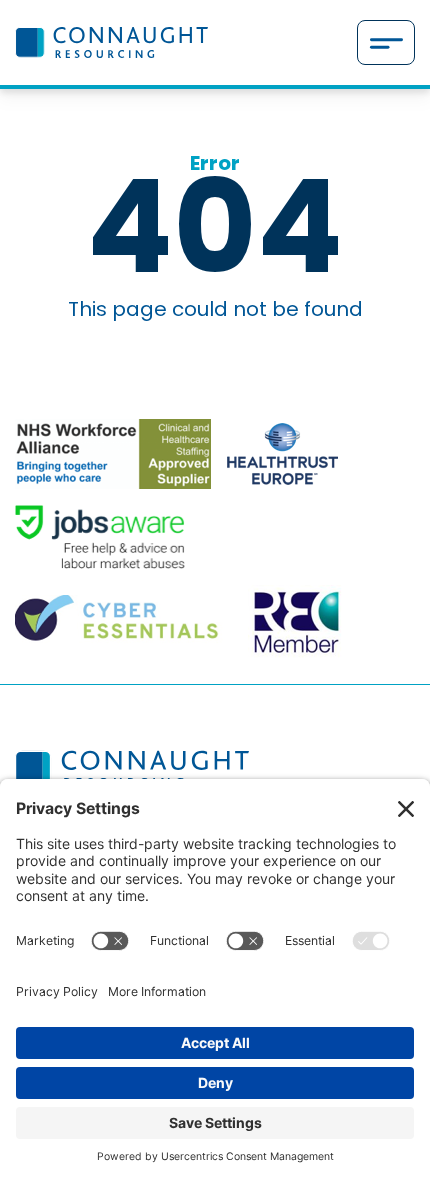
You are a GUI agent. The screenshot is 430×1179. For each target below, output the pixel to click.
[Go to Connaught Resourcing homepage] (111, 42)
